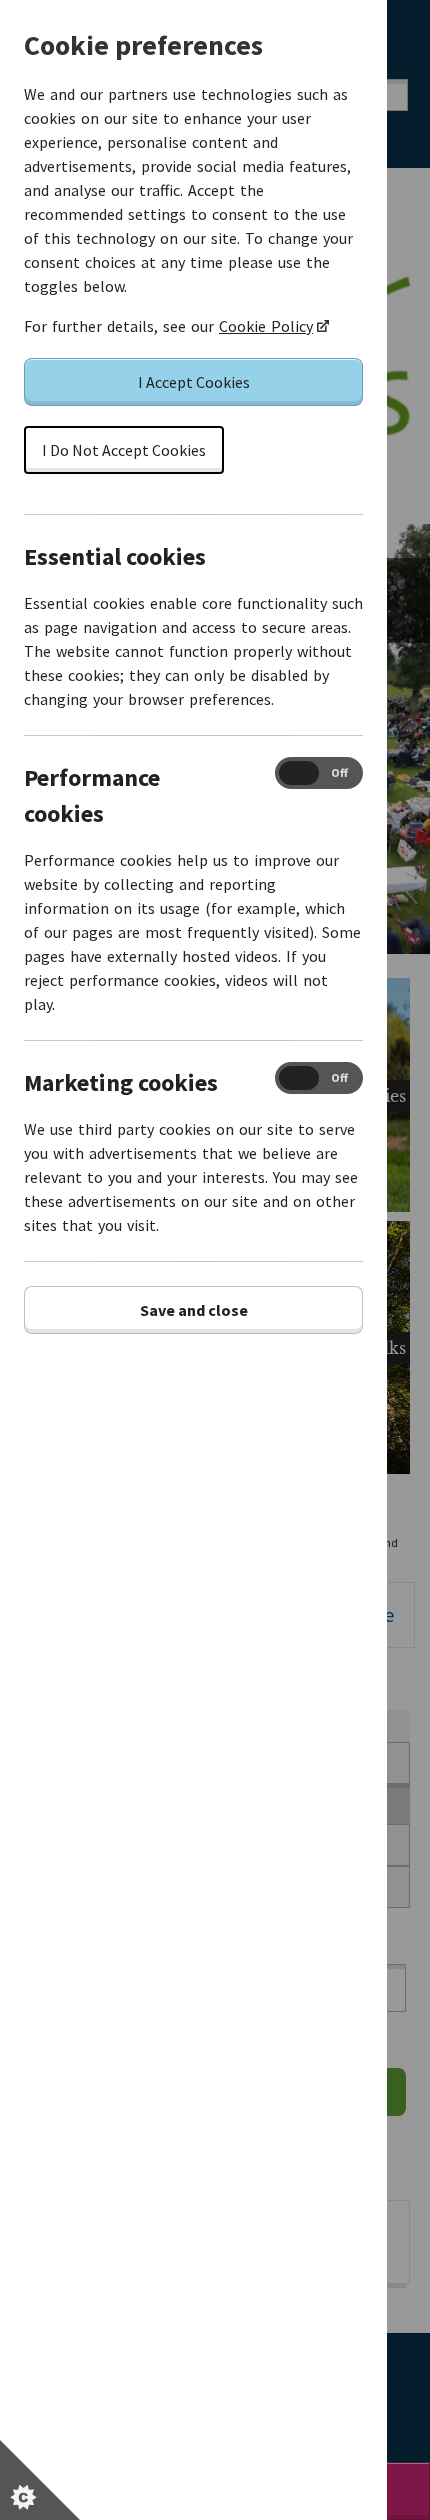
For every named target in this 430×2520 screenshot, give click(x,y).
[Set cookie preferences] (40, 2480)
